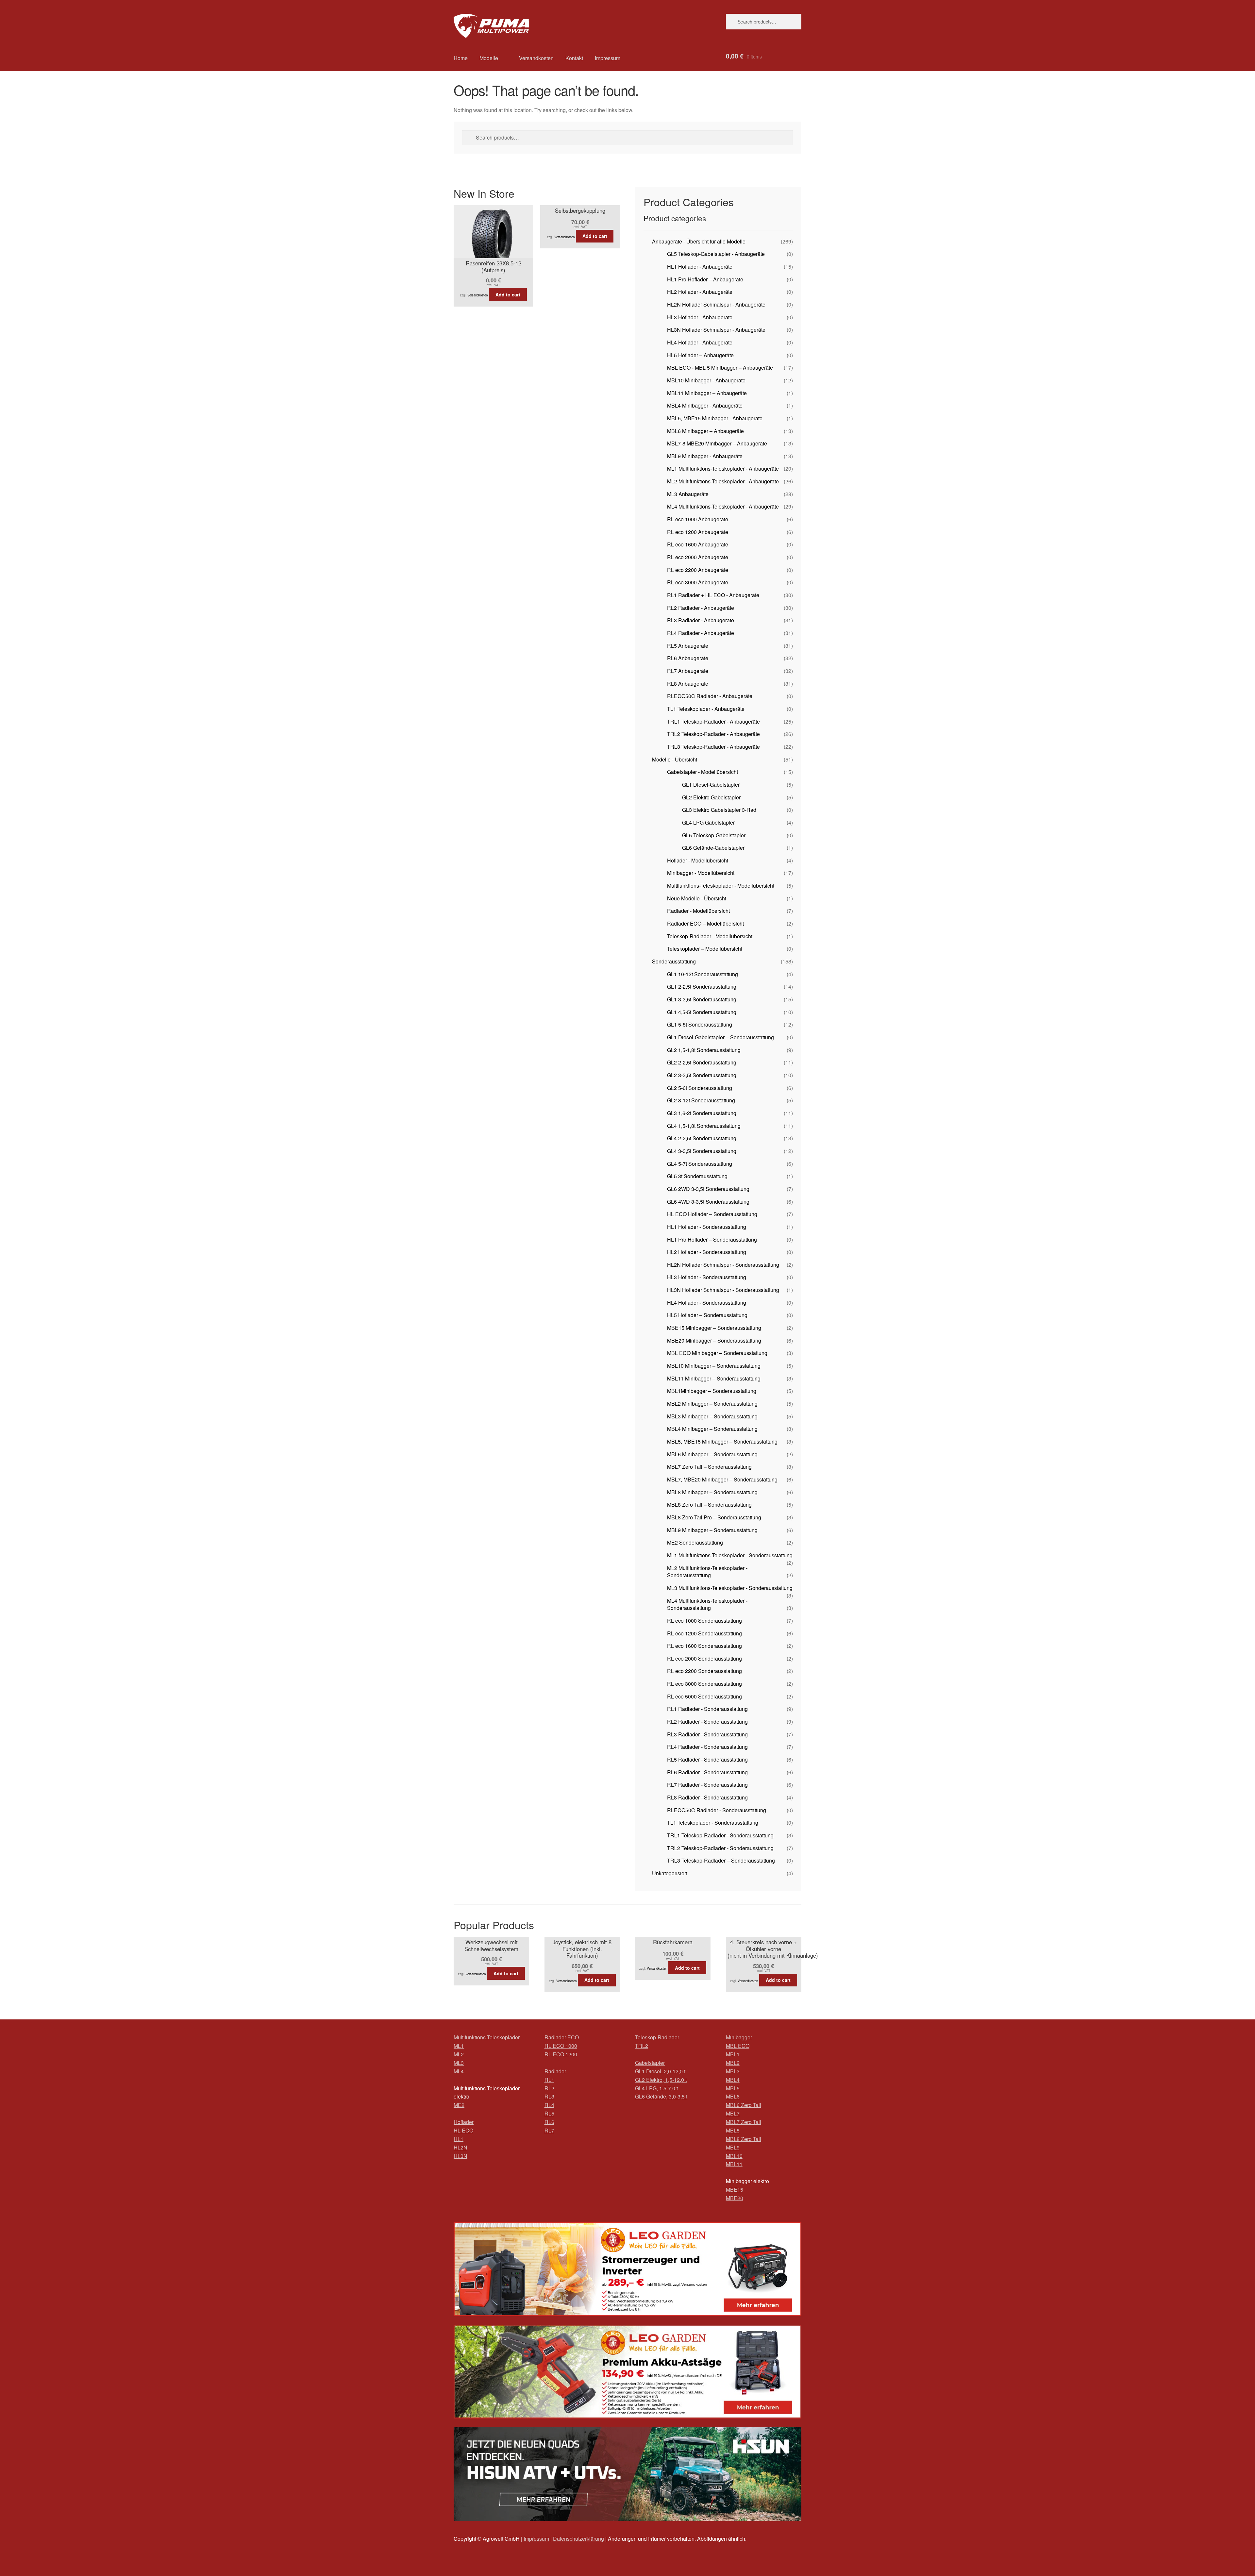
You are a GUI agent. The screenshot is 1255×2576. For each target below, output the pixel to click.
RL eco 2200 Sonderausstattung (704, 1671)
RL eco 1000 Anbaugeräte (698, 519)
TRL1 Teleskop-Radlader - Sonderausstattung (720, 1835)
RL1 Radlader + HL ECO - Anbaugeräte (713, 595)
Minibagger (739, 2037)
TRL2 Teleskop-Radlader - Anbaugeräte (713, 734)
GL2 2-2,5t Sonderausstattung (702, 1062)
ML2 (459, 2054)
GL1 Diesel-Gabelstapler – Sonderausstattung (720, 1037)
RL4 (549, 2105)
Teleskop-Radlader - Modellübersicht (710, 936)
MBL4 (733, 2080)
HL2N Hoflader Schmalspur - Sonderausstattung (723, 1265)
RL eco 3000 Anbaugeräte (698, 582)
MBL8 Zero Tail (744, 2139)
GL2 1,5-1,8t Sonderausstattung (704, 1050)
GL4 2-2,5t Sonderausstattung (702, 1138)
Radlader (555, 2071)
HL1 (459, 2139)
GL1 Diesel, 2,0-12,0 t (660, 2071)
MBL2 (733, 2063)
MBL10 (734, 2156)
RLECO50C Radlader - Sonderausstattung (717, 1810)
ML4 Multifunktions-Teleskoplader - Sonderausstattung (707, 1604)
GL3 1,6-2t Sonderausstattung (702, 1113)
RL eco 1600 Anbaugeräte (698, 544)
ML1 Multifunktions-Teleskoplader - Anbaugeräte (723, 468)
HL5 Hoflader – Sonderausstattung (707, 1315)
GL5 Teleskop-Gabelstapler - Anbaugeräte (716, 254)
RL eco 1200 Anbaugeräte (698, 532)
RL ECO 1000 (561, 2046)
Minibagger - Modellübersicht (701, 873)
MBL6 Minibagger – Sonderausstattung (712, 1454)
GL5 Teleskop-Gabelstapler (714, 835)
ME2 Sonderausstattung (695, 1542)
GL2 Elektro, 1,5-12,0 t (661, 2080)
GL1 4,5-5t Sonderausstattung (702, 1012)
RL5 (549, 2113)
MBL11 (734, 2164)
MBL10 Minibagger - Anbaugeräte (706, 380)
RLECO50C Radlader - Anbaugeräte (710, 696)
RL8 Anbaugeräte (688, 684)
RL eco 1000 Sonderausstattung (704, 1621)
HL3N (460, 2156)
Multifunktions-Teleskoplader (487, 2037)
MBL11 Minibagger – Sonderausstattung (714, 1378)
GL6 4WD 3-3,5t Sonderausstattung (708, 1202)
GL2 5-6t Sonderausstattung (700, 1088)
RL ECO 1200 (561, 2054)
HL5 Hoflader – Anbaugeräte (700, 355)
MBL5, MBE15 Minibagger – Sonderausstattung (722, 1441)
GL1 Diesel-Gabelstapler (711, 785)
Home (461, 58)
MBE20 (735, 2198)
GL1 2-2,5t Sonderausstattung (702, 987)
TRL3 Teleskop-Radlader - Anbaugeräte (713, 747)
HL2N (460, 2147)
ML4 (459, 2071)
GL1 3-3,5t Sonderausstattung (702, 999)
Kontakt (574, 58)
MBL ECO (738, 2046)
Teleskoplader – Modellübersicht (705, 949)
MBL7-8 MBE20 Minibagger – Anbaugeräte (717, 443)
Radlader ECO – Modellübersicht (705, 923)
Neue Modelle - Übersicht (697, 898)
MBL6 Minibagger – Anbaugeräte (705, 431)
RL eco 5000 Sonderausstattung (704, 1696)
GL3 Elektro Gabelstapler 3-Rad (719, 810)
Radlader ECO (562, 2037)
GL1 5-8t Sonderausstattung (700, 1024)
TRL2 (642, 2046)
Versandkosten (536, 58)
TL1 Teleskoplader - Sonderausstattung (713, 1823)
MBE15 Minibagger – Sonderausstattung (714, 1328)
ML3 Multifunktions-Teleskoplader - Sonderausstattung (730, 1588)
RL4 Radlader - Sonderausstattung (707, 1747)
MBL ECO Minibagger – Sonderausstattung (717, 1353)
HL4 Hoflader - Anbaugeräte (700, 342)
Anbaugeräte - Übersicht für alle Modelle (699, 241)
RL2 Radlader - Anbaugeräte (701, 608)
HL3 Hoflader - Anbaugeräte (700, 317)
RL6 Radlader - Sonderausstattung (707, 1772)
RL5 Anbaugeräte (688, 646)
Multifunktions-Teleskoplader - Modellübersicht (721, 886)
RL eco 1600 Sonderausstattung (704, 1646)
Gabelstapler (650, 2063)
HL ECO (463, 2130)
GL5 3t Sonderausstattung (697, 1176)
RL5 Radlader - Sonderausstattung (707, 1759)
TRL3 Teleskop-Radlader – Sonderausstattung (721, 1860)
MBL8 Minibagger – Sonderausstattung (712, 1492)
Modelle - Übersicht (675, 759)
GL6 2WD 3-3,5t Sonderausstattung (708, 1189)
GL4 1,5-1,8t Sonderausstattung (704, 1126)
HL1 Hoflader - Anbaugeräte (700, 267)
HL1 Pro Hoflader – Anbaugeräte (705, 279)
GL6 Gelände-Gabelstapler (713, 848)
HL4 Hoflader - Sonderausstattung (707, 1303)
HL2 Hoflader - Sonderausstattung (707, 1252)
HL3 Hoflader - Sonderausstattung (707, 1277)
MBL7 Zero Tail (744, 2122)
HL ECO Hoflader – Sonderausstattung (712, 1214)
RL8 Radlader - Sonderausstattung (707, 1797)
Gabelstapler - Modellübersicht (703, 772)
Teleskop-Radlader (657, 2037)
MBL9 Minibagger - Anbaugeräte (705, 456)
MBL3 (733, 2071)
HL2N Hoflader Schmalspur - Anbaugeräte (716, 304)
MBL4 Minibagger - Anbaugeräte (705, 405)
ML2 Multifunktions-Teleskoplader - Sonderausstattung (707, 1572)
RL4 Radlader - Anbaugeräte (701, 633)
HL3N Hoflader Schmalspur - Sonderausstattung (723, 1290)
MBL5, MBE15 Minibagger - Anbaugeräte (715, 418)
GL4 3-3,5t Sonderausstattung (702, 1151)
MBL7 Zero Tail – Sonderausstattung (709, 1467)
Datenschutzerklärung (578, 2539)
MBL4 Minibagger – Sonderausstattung (712, 1429)
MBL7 (733, 2113)
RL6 (549, 2122)
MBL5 (733, 2088)
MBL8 (733, 2130)
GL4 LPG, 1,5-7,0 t (656, 2088)
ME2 (459, 2105)
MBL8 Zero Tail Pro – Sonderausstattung (714, 1517)
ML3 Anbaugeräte (688, 494)
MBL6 (733, 2096)
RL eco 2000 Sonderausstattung (704, 1658)
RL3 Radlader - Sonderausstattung (707, 1734)
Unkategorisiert (670, 1873)
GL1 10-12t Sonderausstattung (703, 974)
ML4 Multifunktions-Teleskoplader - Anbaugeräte (723, 506)
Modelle (489, 58)
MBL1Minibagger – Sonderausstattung (712, 1391)
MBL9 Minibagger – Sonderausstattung (712, 1530)
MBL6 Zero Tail (744, 2105)
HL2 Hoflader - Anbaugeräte (700, 292)
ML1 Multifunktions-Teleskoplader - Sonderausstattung (730, 1555)
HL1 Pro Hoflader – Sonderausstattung (712, 1239)
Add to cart (508, 294)
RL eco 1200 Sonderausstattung (704, 1633)
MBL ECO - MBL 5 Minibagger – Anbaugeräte (720, 368)
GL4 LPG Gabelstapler (708, 822)
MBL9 (733, 2147)
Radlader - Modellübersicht (698, 911)
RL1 (549, 2080)
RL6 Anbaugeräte (688, 658)
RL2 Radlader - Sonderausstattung (707, 1722)
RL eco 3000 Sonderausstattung (704, 1684)
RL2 (549, 2088)
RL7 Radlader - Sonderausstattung (707, 1785)
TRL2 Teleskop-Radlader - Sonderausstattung (720, 1848)
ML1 (459, 2046)
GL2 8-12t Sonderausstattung (701, 1100)
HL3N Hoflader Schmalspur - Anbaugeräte (716, 330)
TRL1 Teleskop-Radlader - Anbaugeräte (713, 721)
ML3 (459, 2063)
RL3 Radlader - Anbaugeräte (701, 620)
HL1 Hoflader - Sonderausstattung (707, 1227)
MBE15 (735, 2190)
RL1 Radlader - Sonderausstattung (707, 1709)
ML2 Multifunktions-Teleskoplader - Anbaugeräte (723, 481)
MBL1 (733, 2054)
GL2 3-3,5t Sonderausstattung (702, 1075)
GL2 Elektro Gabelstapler (711, 797)
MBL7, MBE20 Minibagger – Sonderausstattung (722, 1479)
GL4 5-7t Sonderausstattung (700, 1164)
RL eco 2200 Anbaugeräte (698, 570)
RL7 (549, 2130)
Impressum (608, 58)
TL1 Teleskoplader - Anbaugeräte (706, 709)
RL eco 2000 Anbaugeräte (698, 557)
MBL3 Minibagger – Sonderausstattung (712, 1416)
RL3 (549, 2096)
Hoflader (464, 2122)
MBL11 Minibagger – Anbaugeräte (707, 393)
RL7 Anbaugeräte (688, 671)
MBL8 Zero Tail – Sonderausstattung (709, 1505)
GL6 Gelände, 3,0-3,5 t (661, 2096)
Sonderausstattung (674, 961)
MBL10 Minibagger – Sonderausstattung (714, 1366)
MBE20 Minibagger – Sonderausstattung (714, 1340)
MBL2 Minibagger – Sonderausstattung (712, 1404)
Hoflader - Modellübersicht (698, 860)
